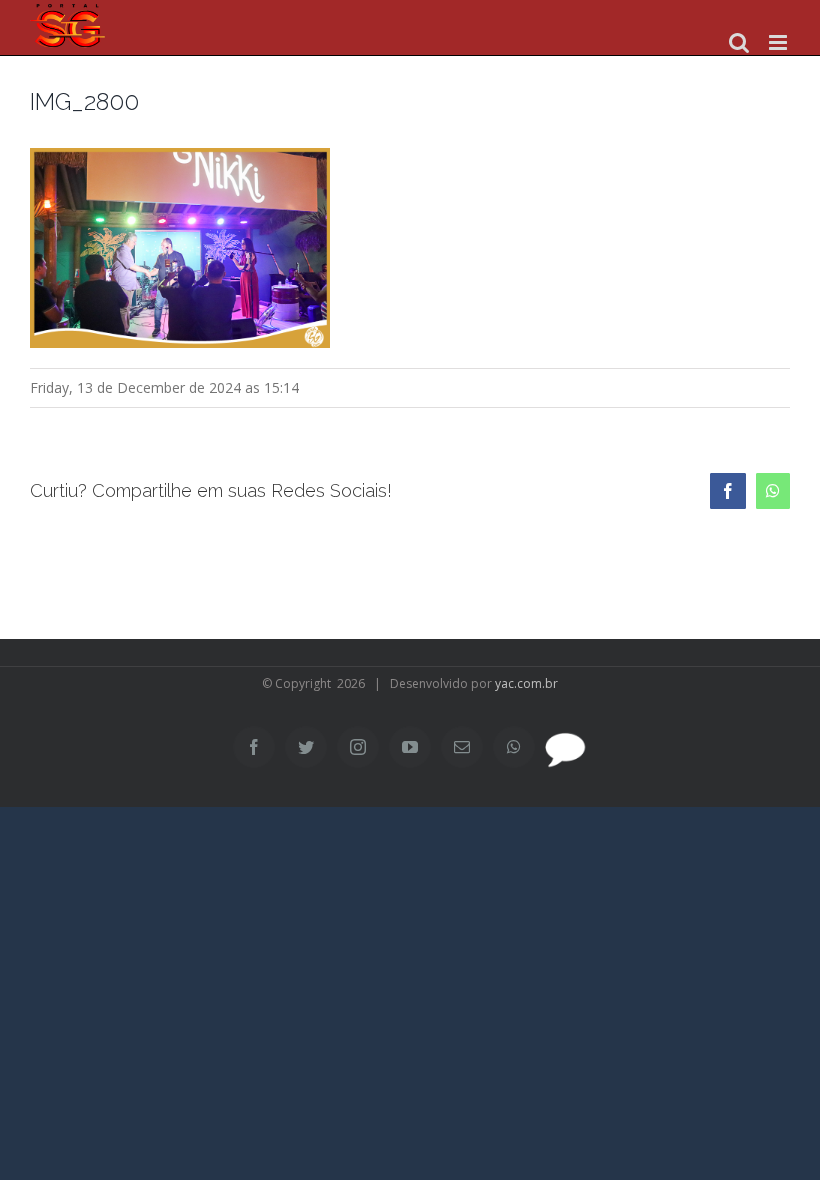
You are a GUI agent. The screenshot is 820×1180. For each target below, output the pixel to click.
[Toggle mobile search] (739, 42)
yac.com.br (526, 683)
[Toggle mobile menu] (779, 42)
